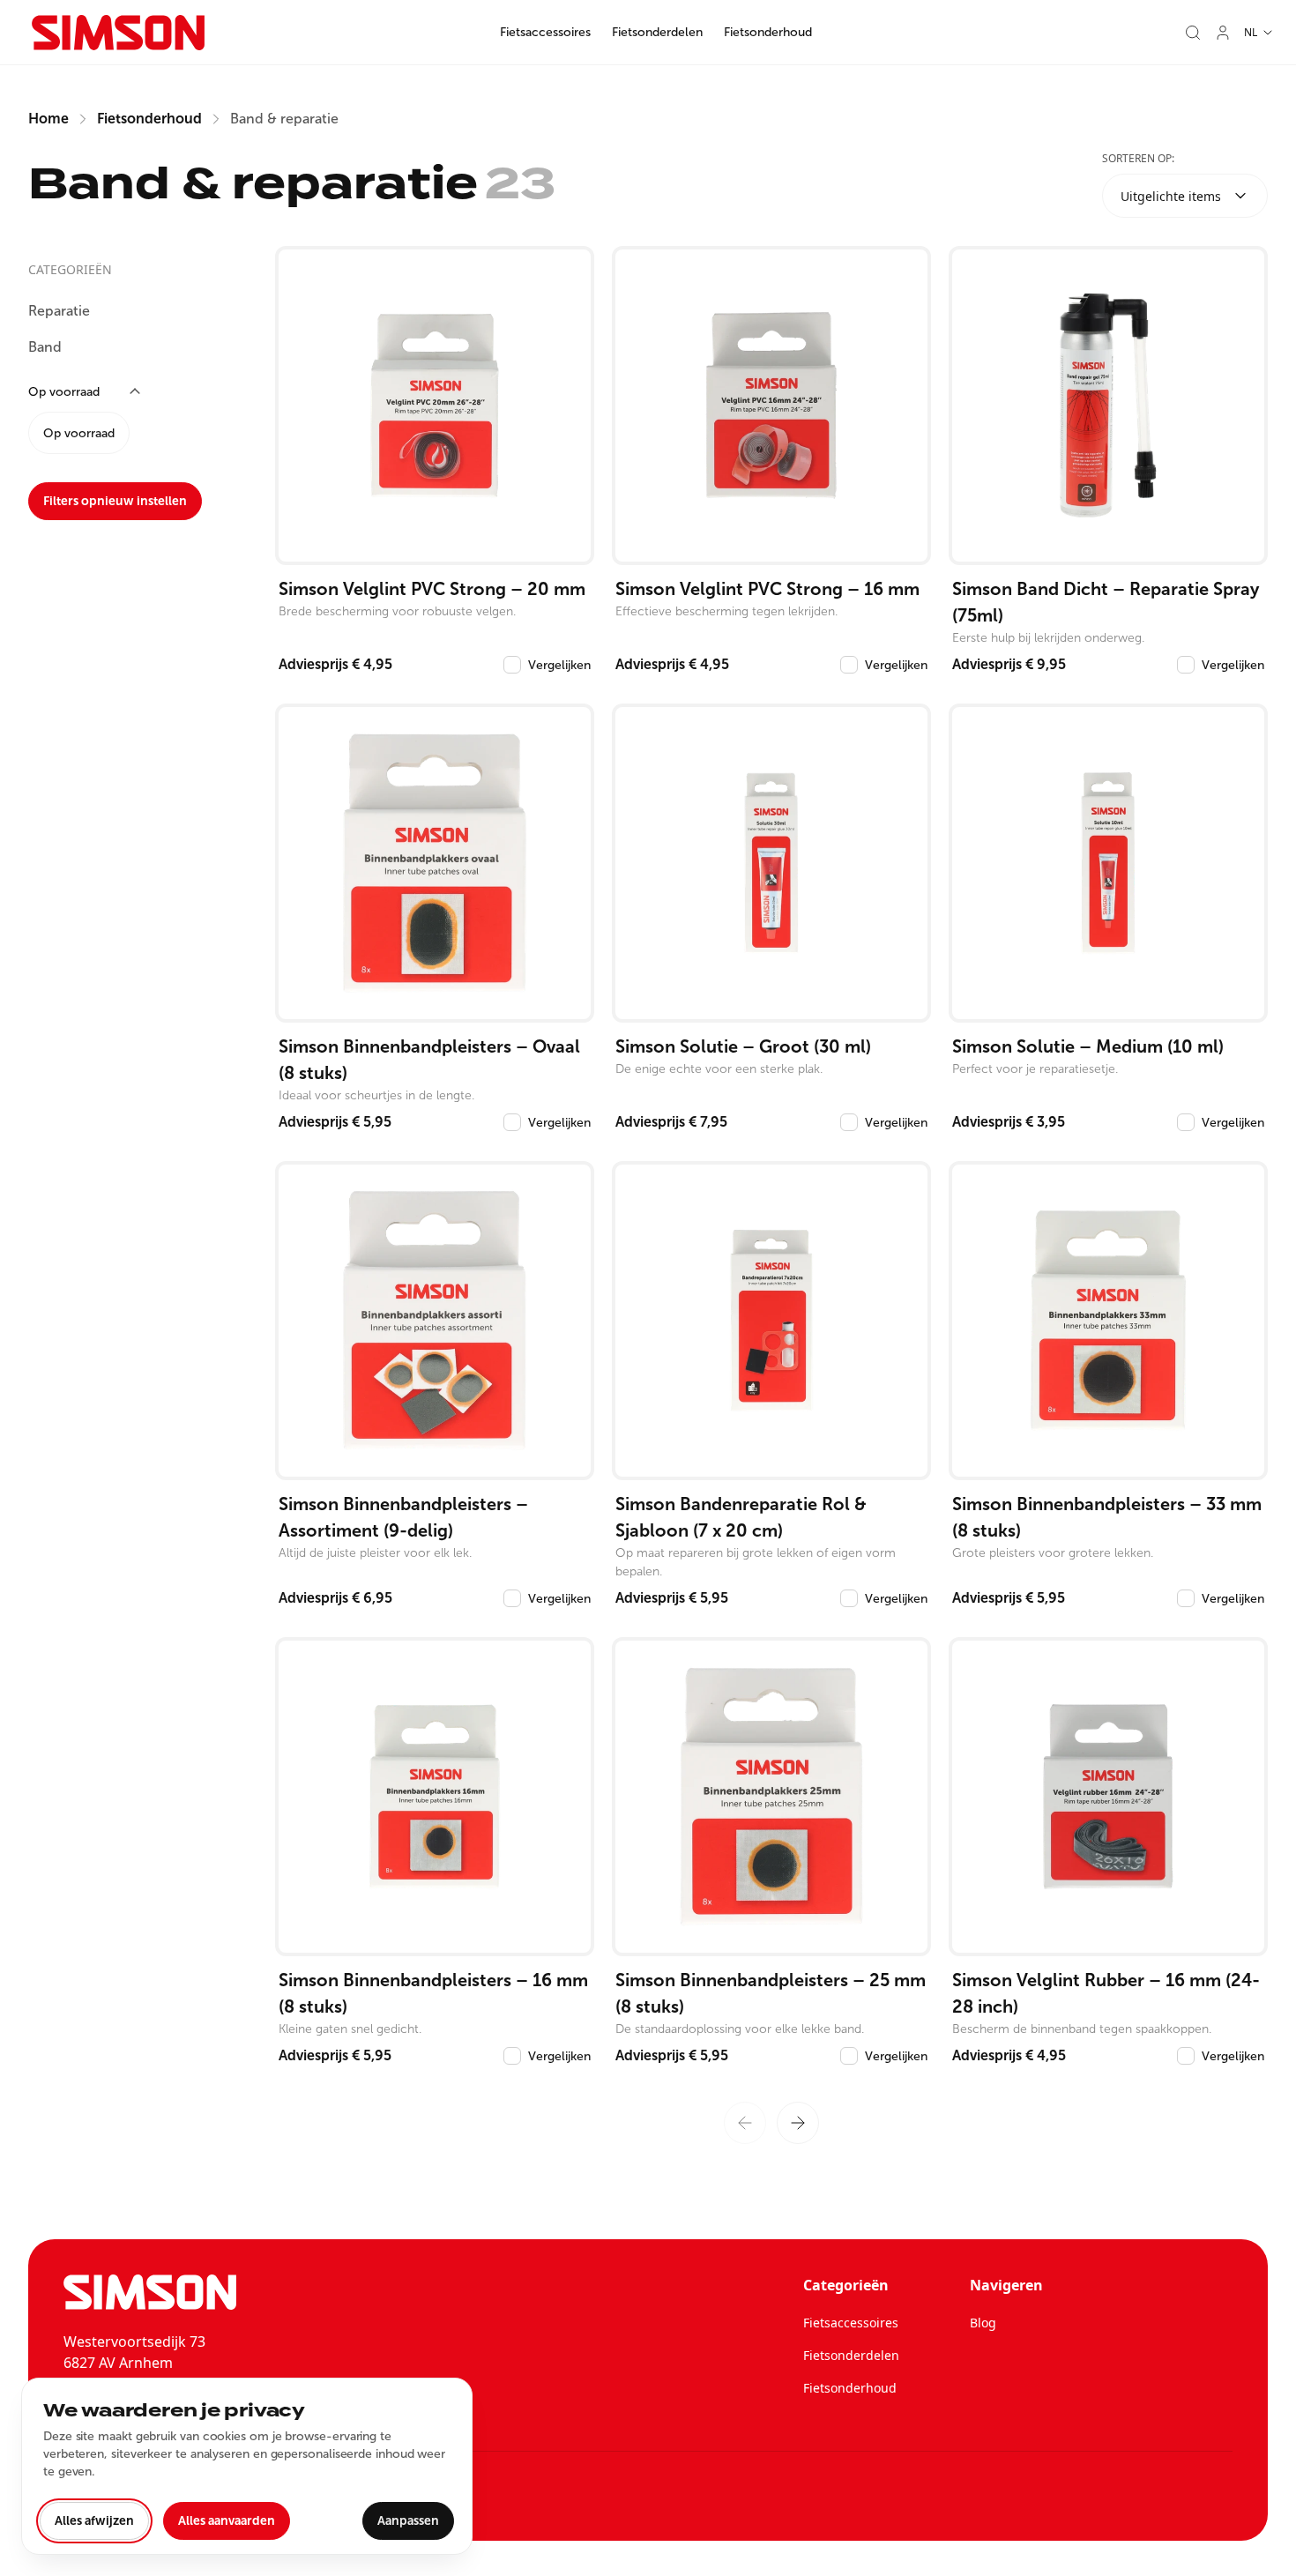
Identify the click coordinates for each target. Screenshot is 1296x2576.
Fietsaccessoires (545, 32)
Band (45, 347)
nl (1251, 32)
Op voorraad (79, 433)
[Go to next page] (798, 2123)
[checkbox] (512, 665)
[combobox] (1185, 196)
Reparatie (59, 311)
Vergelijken (559, 665)
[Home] (118, 33)
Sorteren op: (1138, 158)
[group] (134, 433)
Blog (983, 2323)
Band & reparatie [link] (284, 119)
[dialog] (247, 2466)
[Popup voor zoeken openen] (1193, 33)
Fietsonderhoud (768, 32)
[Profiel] (1223, 33)
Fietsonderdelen (657, 32)
